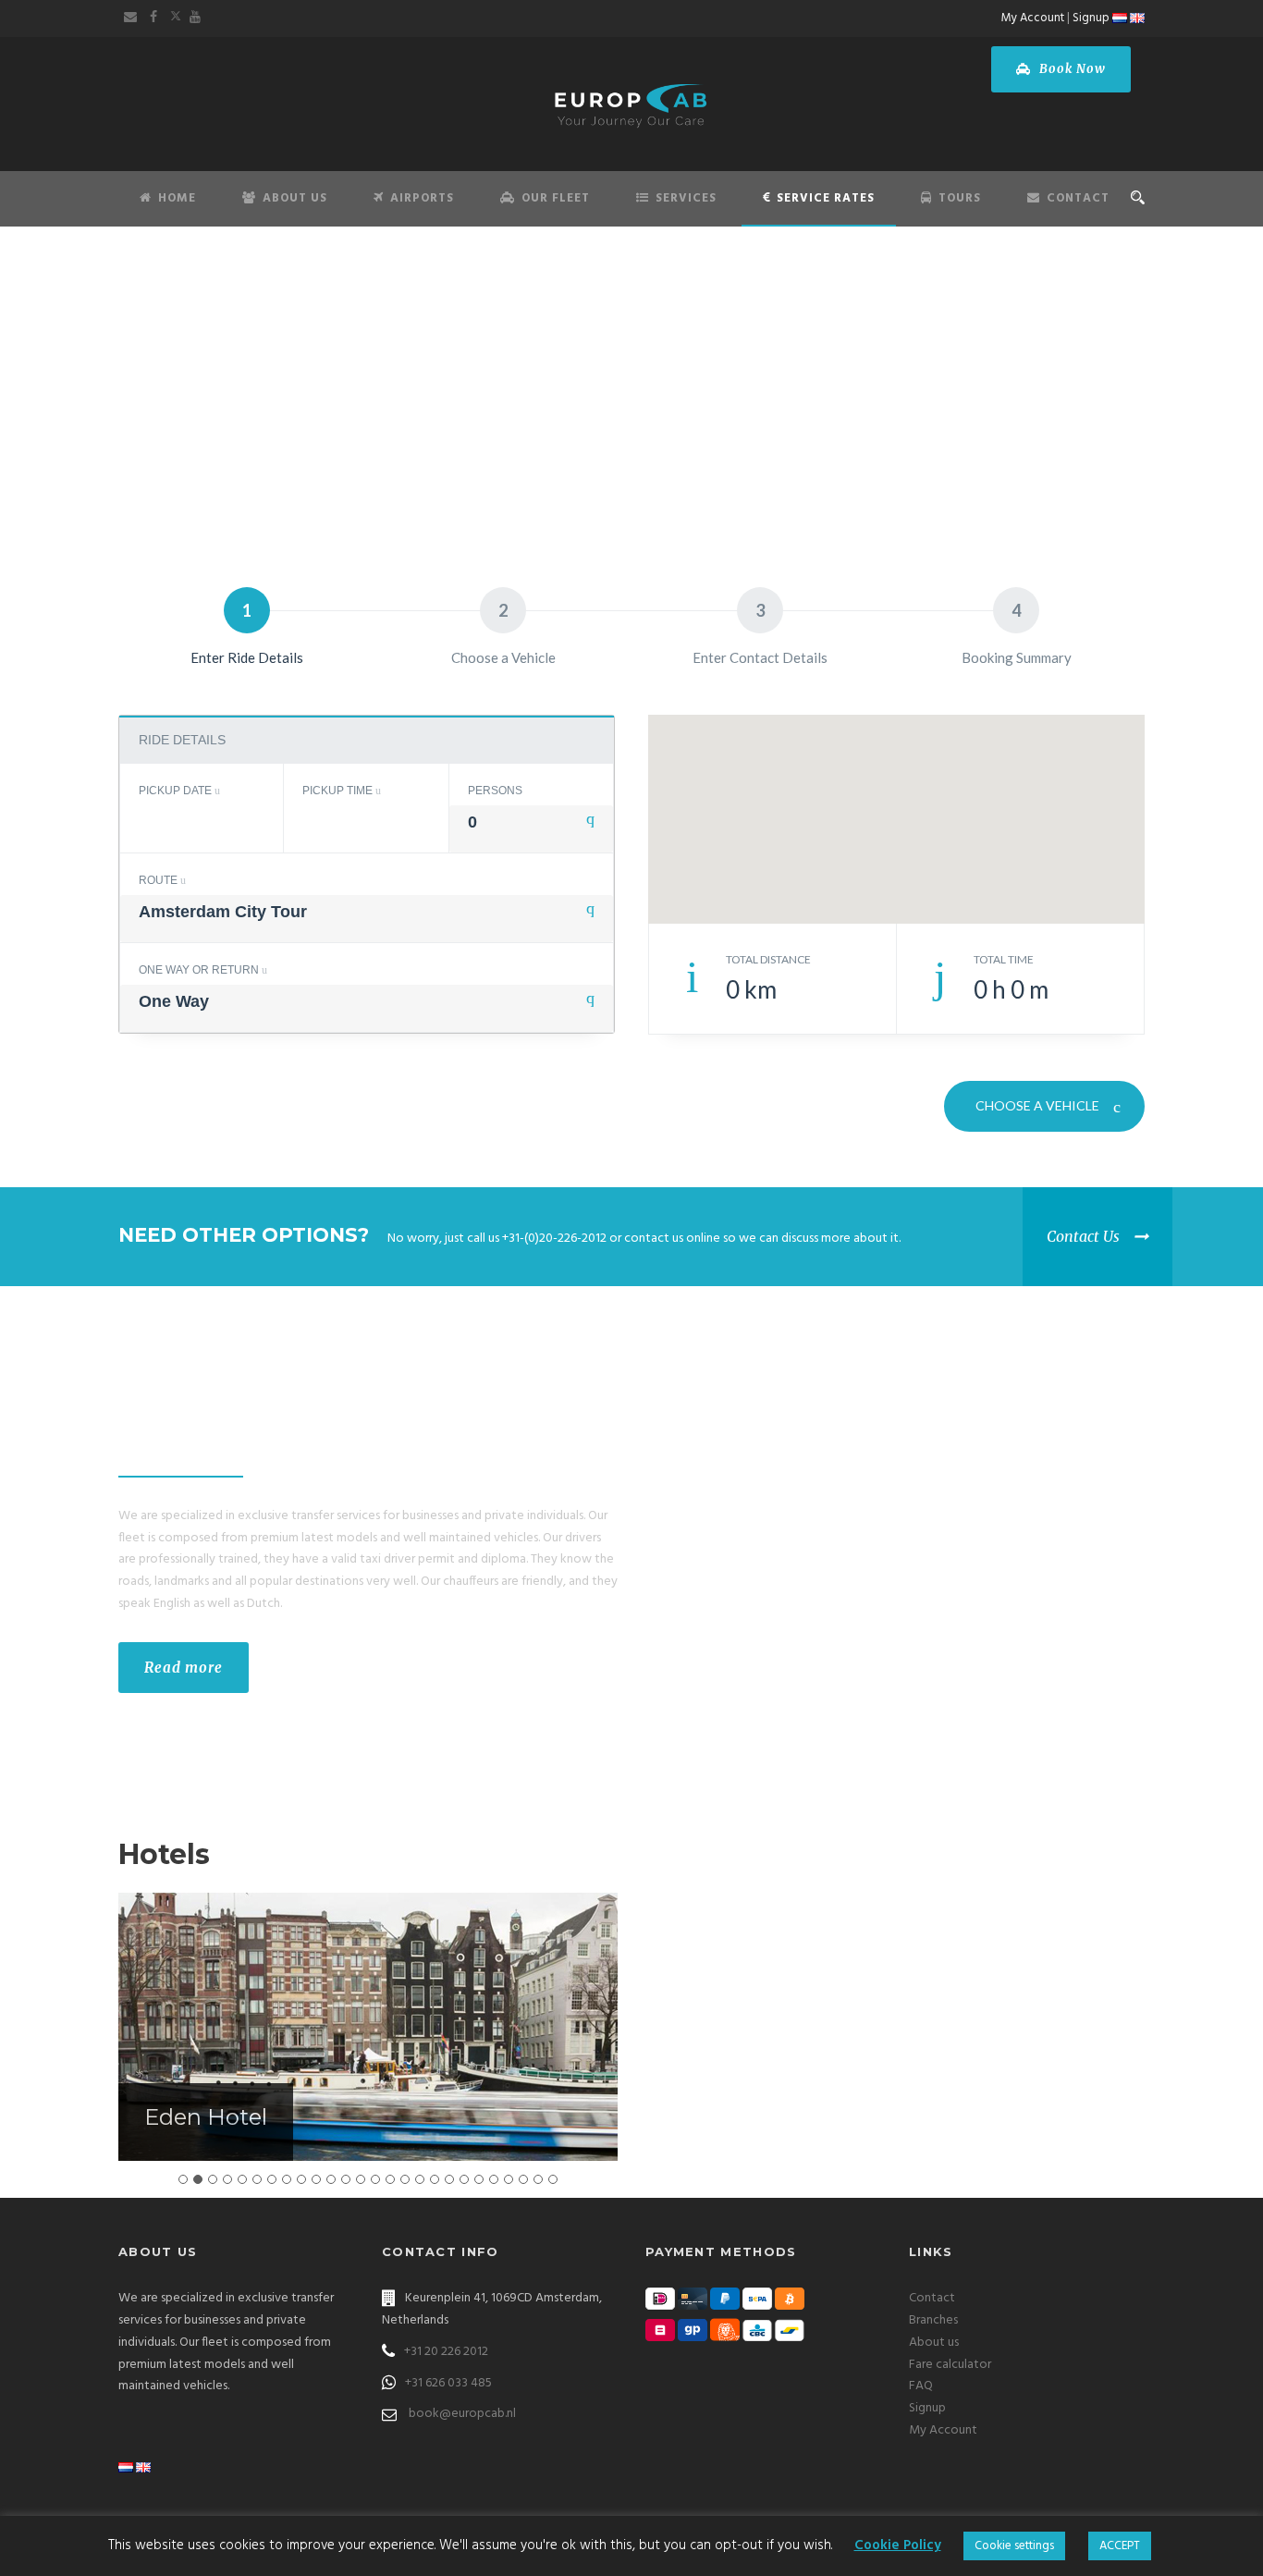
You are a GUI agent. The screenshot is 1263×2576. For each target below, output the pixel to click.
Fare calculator (950, 2365)
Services (686, 198)
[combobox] (531, 829)
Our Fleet (556, 198)
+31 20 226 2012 (446, 2352)
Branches (933, 2320)
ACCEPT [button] (1120, 2546)
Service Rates (826, 198)
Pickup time (339, 791)
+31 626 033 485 (448, 2383)
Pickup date (177, 791)
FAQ (921, 2386)
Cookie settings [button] (1014, 2546)
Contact (1078, 198)
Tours (960, 198)
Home (177, 198)
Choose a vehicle (1039, 1105)
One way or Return (200, 970)
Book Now (1071, 69)
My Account (1033, 18)
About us (934, 2343)
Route (159, 880)
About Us (295, 198)
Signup (1091, 18)
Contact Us (1083, 1236)
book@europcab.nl (462, 2414)
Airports (422, 198)
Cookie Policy (898, 2545)
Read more (184, 1668)
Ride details (182, 740)
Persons (495, 791)
